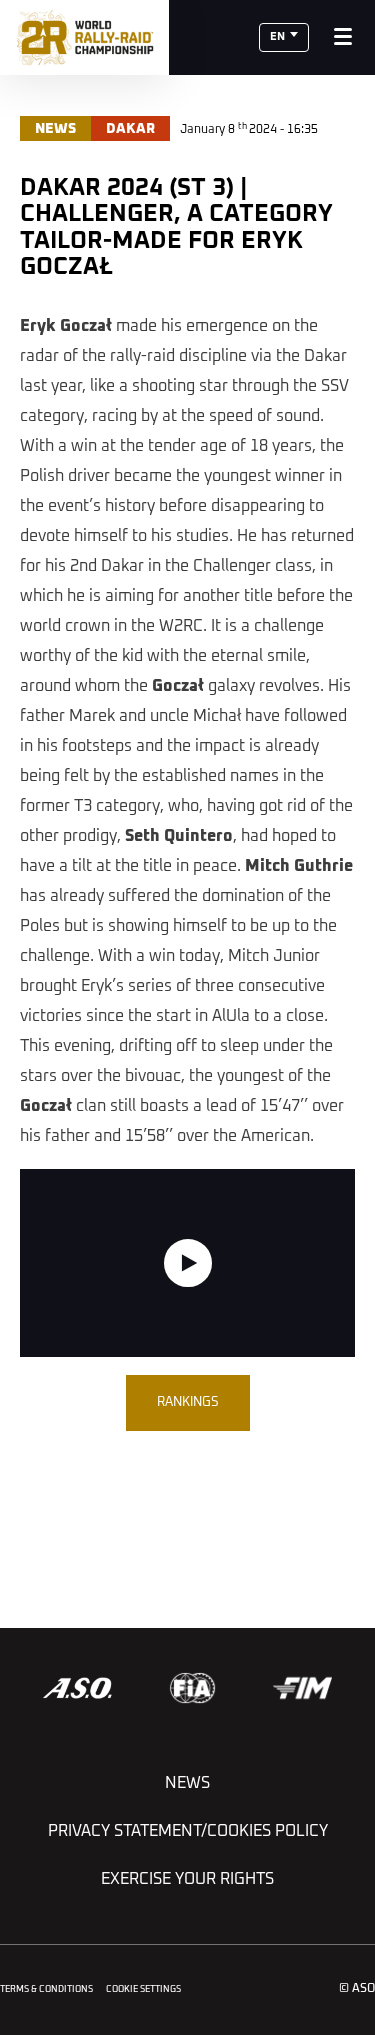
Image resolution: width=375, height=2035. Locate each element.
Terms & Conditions (46, 1989)
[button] (284, 37)
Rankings (188, 1402)
